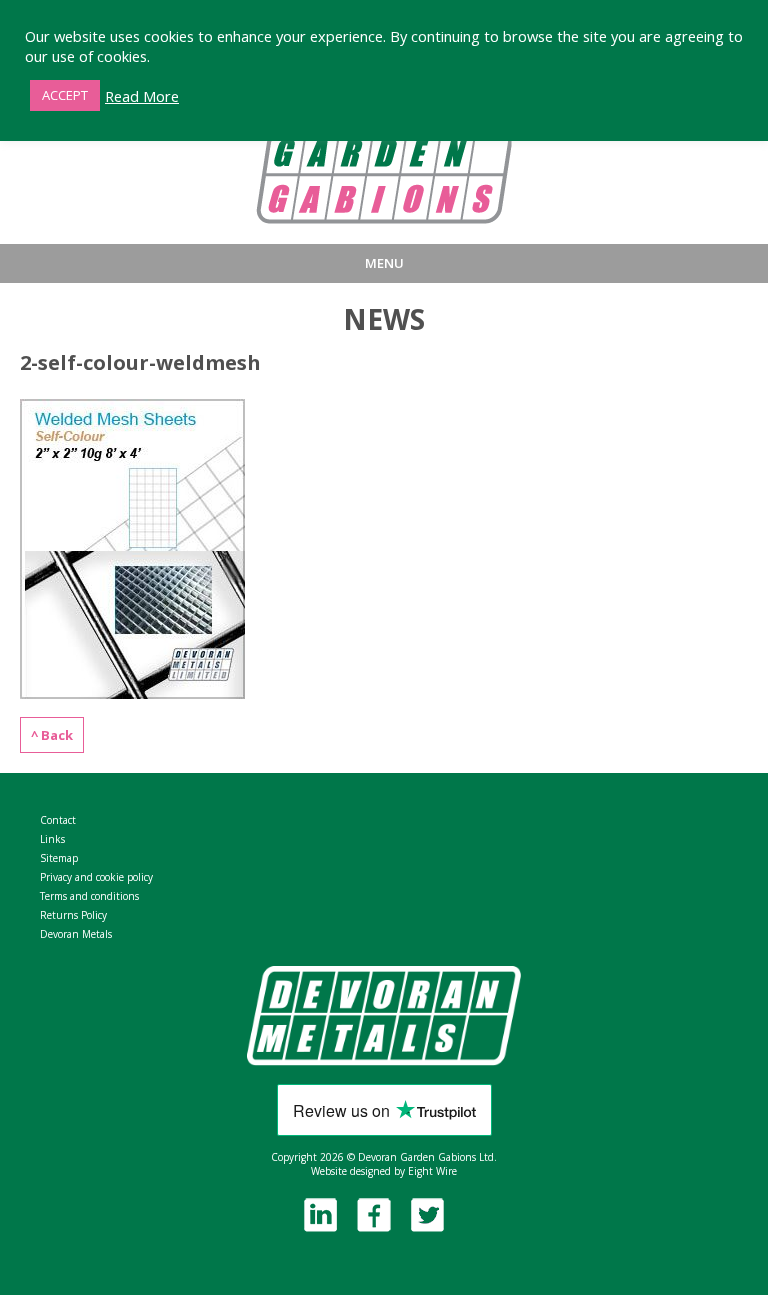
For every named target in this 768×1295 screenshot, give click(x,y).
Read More (142, 96)
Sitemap (59, 858)
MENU (384, 263)
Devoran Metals (76, 934)
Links (52, 839)
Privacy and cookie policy (96, 877)
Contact (58, 820)
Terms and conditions (89, 896)
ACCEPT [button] (65, 95)
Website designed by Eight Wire (384, 1171)
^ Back (52, 735)
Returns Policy (73, 915)
